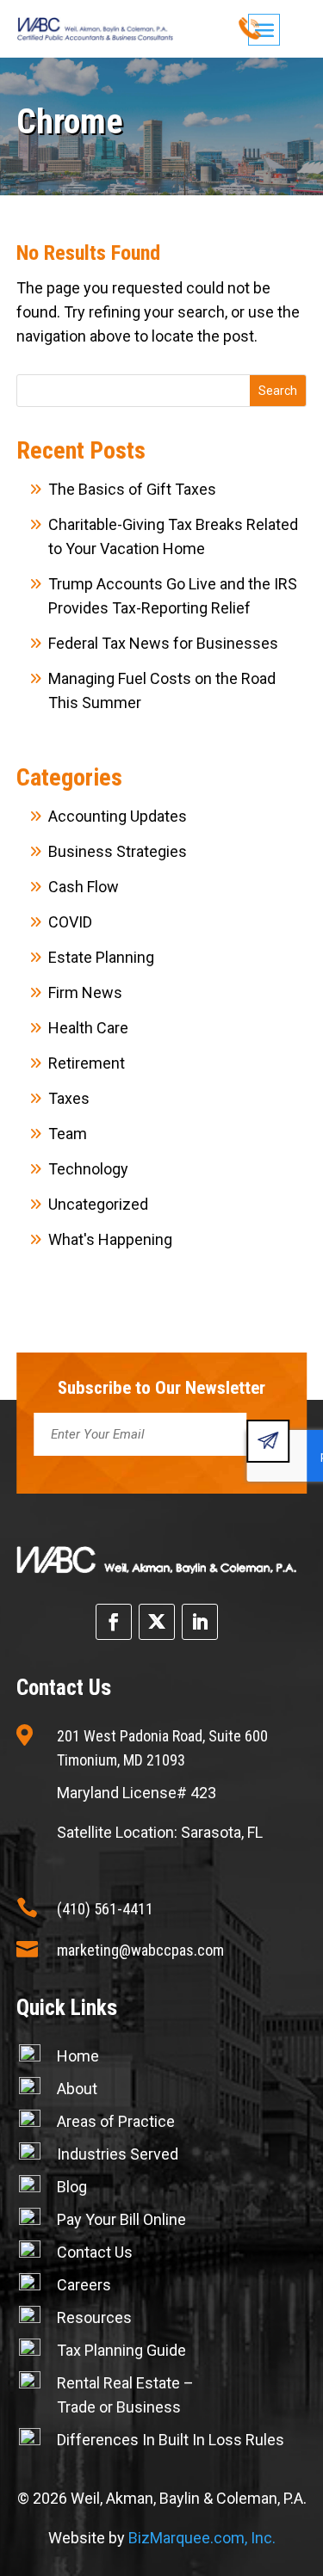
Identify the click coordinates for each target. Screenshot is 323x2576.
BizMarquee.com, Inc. (202, 2538)
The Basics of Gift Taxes (132, 489)
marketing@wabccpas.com (140, 1950)
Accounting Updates (118, 816)
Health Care (88, 1028)
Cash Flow (84, 887)
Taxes (69, 1098)
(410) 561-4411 (105, 1909)
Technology (88, 1169)
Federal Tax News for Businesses (163, 643)
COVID (70, 922)
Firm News (85, 992)
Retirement (87, 1063)
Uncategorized (98, 1204)
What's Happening (110, 1239)
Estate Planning (101, 957)
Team (68, 1134)
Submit (268, 1441)
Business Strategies (118, 851)
